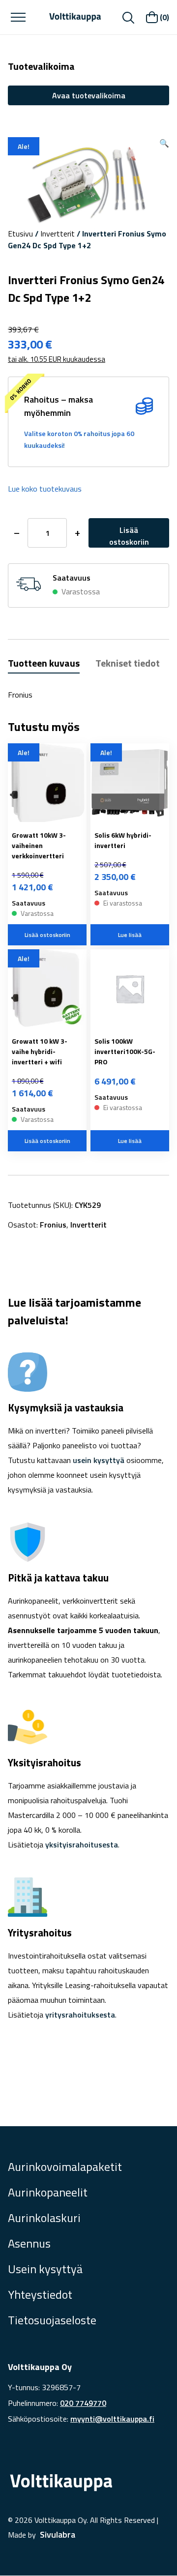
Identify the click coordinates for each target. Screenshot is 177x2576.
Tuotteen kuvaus (44, 663)
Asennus (29, 2243)
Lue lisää (130, 935)
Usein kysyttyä (45, 2269)
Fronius (53, 1225)
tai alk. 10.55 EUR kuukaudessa (57, 359)
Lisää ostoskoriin (129, 536)
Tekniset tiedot (128, 663)
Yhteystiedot (40, 2294)
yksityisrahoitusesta (82, 1844)
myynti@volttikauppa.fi (112, 2419)
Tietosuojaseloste (52, 2320)
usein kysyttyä (99, 1460)
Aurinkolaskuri (44, 2218)
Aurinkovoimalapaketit (65, 2166)
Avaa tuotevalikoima (89, 95)
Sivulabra (58, 2534)
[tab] (44, 664)
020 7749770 (83, 2403)
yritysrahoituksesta (80, 2015)
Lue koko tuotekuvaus (45, 489)
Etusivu (20, 234)
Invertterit (58, 234)
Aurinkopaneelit (48, 2192)
